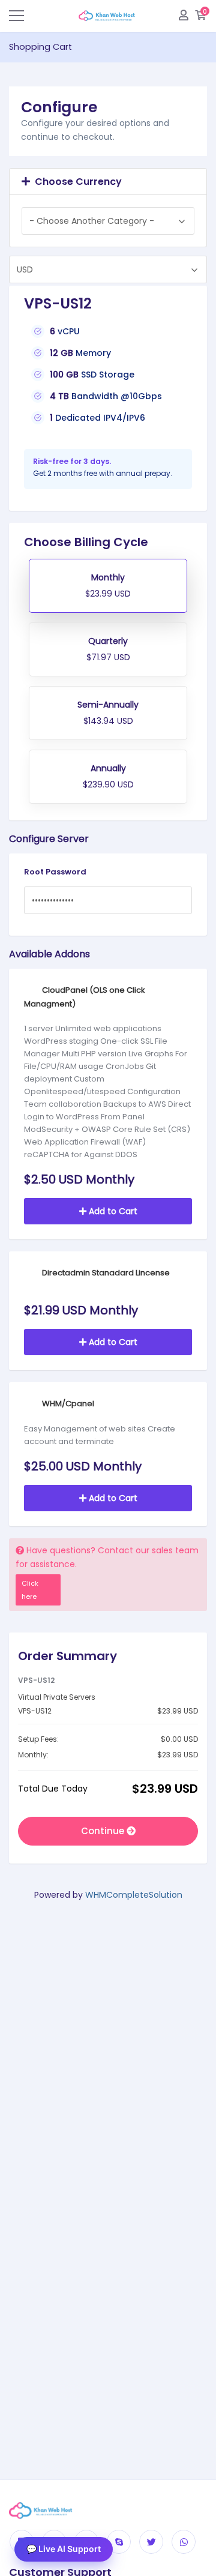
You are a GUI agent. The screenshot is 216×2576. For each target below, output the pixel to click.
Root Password (55, 872)
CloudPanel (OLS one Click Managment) (85, 997)
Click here (30, 1590)
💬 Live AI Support (64, 2549)
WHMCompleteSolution (134, 1895)
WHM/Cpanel (67, 1404)
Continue (104, 1831)
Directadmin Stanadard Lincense (105, 1273)
